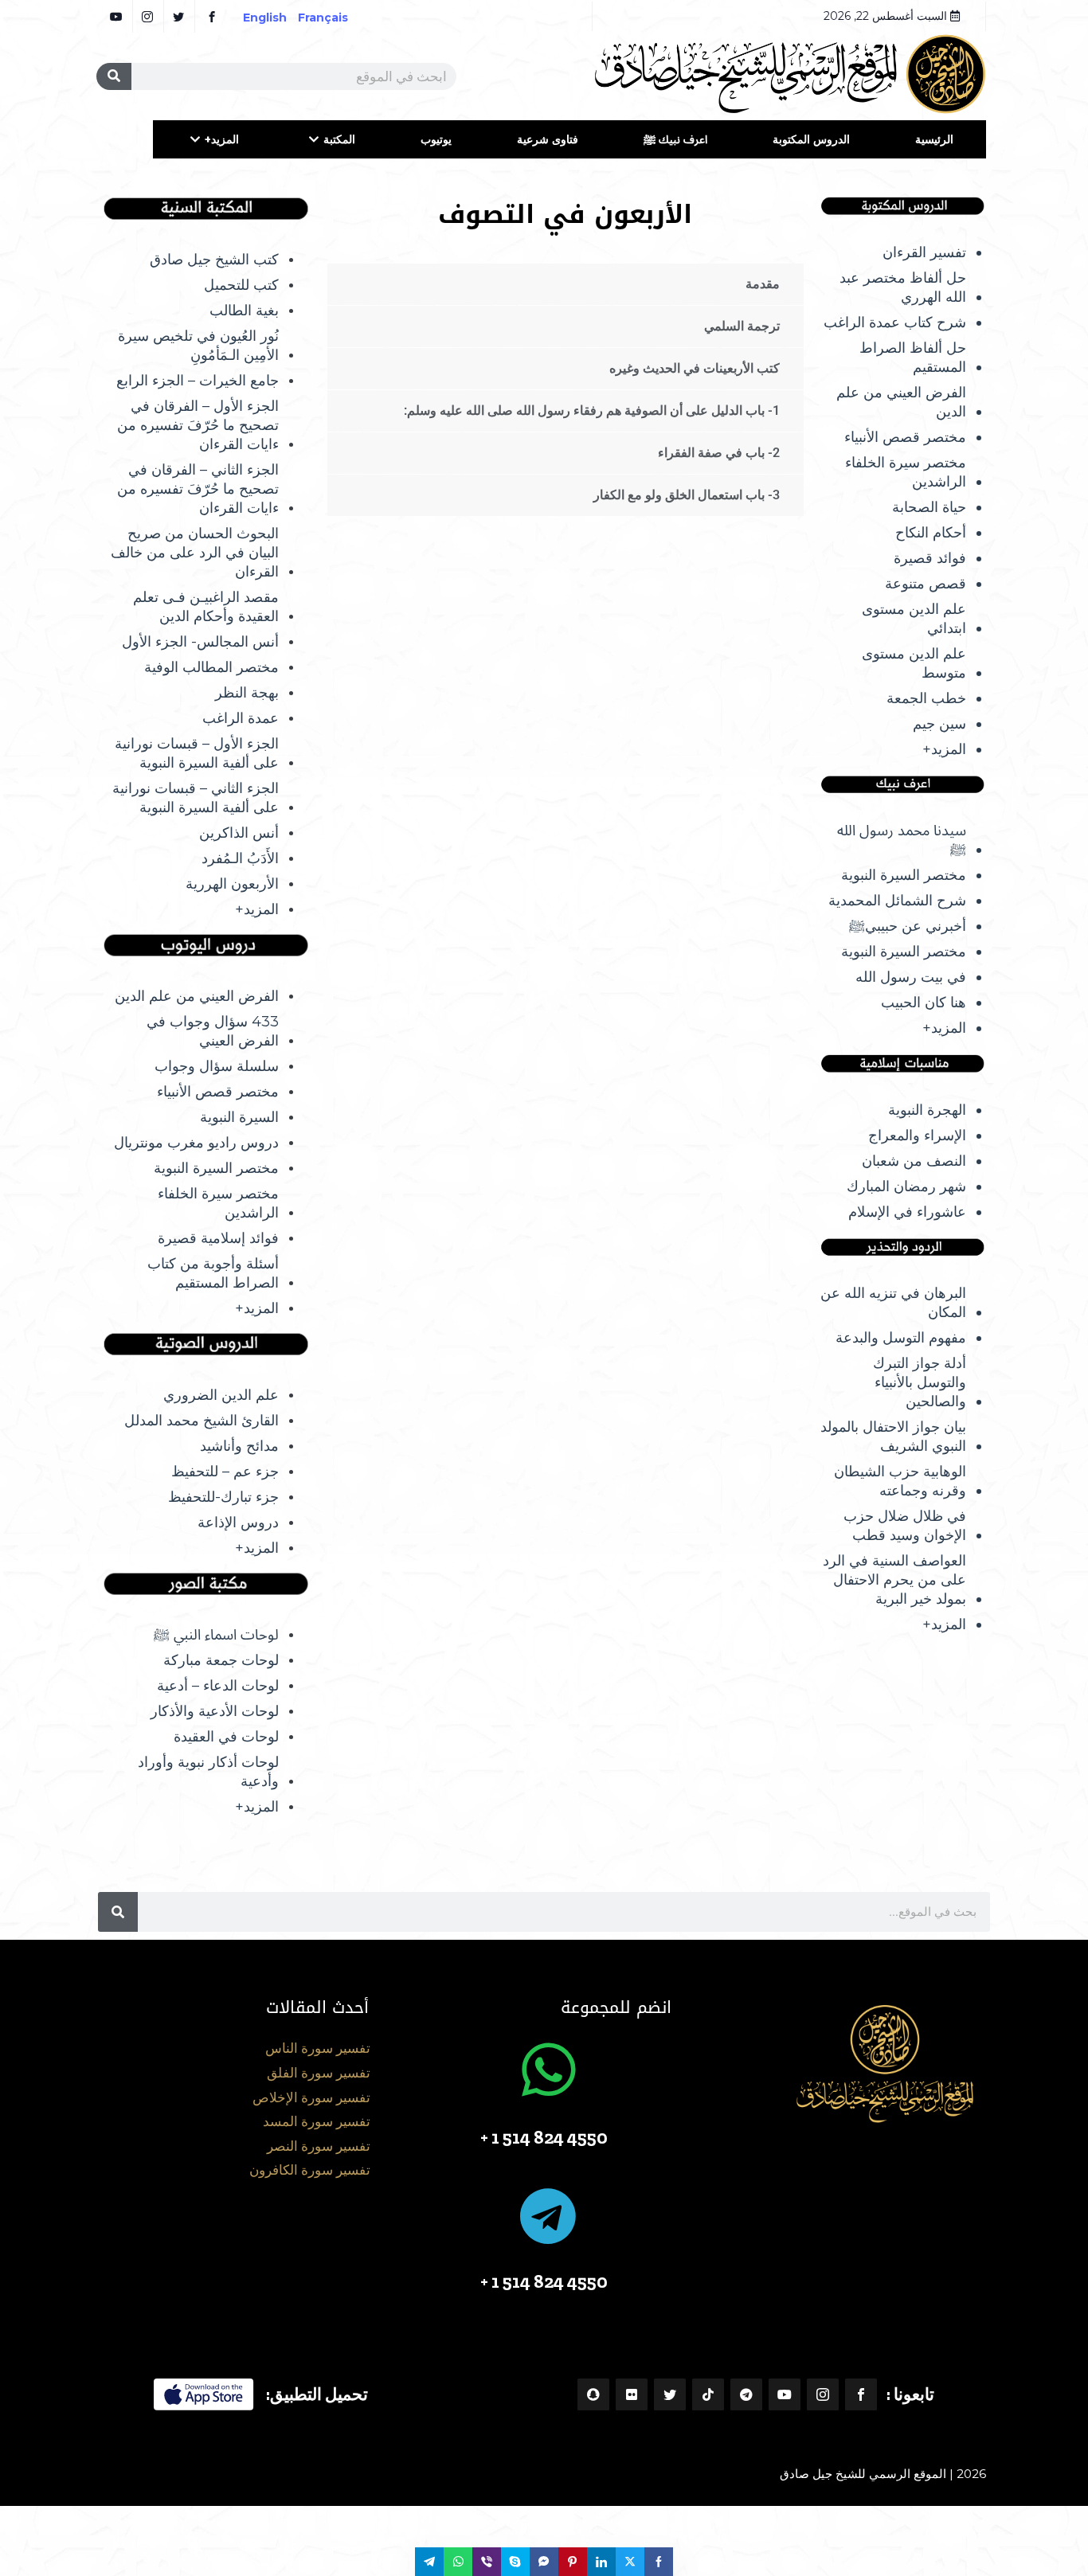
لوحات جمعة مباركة (221, 1660)
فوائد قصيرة (930, 558)
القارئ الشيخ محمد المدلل (202, 1421)
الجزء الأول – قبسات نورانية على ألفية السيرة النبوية (197, 753)
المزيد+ (222, 139)
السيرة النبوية (239, 1117)
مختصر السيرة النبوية (904, 875)
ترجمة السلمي (742, 326)
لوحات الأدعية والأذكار (215, 1711)
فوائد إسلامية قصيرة (218, 1238)
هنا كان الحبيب (924, 1003)
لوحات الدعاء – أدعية (218, 1686)
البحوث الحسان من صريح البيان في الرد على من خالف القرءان (195, 553)
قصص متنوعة (926, 584)
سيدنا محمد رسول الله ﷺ (902, 840)
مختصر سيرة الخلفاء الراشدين (906, 472)
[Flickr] (632, 2394)
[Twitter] (670, 2394)
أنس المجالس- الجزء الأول (200, 642)
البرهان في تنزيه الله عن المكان (893, 1303)
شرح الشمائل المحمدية (897, 901)
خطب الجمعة (926, 698)
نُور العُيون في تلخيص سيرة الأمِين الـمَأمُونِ (198, 346)
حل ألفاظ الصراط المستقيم (913, 358)
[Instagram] (823, 2394)
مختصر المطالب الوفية (211, 667)
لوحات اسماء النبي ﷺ (216, 1635)
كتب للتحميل (241, 285)
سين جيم (939, 724)
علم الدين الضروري (221, 1395)
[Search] (114, 76)
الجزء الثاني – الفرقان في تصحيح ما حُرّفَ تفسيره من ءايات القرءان (198, 489)
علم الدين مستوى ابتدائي (914, 619)
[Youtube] (785, 2394)
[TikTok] (708, 2394)
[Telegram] (746, 2394)
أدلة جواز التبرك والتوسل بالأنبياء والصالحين (920, 1382)
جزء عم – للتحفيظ (225, 1472)
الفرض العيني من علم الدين (901, 402)
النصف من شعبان (914, 1161)
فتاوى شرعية (548, 139)
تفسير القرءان (924, 252)
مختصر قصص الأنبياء (905, 437)
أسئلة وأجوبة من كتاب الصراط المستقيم (213, 1273)
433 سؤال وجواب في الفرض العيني (213, 1031)
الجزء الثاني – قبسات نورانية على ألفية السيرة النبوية (196, 798)
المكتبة (339, 139)
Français (334, 18)
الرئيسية (934, 139)
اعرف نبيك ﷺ (675, 139)
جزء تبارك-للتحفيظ (223, 1497)
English (265, 18)
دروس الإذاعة (238, 1523)
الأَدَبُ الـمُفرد (240, 858)
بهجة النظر (247, 693)
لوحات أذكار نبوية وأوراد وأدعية (208, 1772)
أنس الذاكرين (239, 833)
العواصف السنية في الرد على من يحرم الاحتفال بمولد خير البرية (894, 1580)
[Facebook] (861, 2394)
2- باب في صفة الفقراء (719, 453)
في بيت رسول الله (911, 977)
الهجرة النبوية (927, 1110)
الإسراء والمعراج (917, 1136)
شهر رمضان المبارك (906, 1186)
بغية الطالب (244, 311)
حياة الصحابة (929, 507)
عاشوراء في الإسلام (907, 1212)
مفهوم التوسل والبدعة (901, 1338)
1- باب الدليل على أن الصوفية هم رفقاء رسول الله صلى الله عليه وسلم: (592, 410)
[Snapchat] (593, 2394)
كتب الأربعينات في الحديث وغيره (695, 368)
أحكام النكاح (931, 533)
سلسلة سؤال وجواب (217, 1066)
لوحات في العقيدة (226, 1737)
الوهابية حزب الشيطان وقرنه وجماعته (900, 1481)
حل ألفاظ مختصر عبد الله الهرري (903, 287)
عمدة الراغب (241, 718)
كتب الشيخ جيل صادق (214, 260)
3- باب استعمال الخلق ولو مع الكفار (687, 495)
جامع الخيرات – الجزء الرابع (198, 381)
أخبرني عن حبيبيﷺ (908, 926)
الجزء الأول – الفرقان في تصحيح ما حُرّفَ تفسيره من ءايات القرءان (198, 425)
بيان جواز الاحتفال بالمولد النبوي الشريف (893, 1437)
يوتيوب (436, 139)
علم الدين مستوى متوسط (914, 663)
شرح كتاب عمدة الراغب (895, 322)
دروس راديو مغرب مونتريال (196, 1143)
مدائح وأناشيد (239, 1446)
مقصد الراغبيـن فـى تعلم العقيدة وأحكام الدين (206, 607)
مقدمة (763, 284)
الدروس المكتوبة (811, 139)
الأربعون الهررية (232, 884)
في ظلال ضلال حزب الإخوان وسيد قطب (905, 1526)
